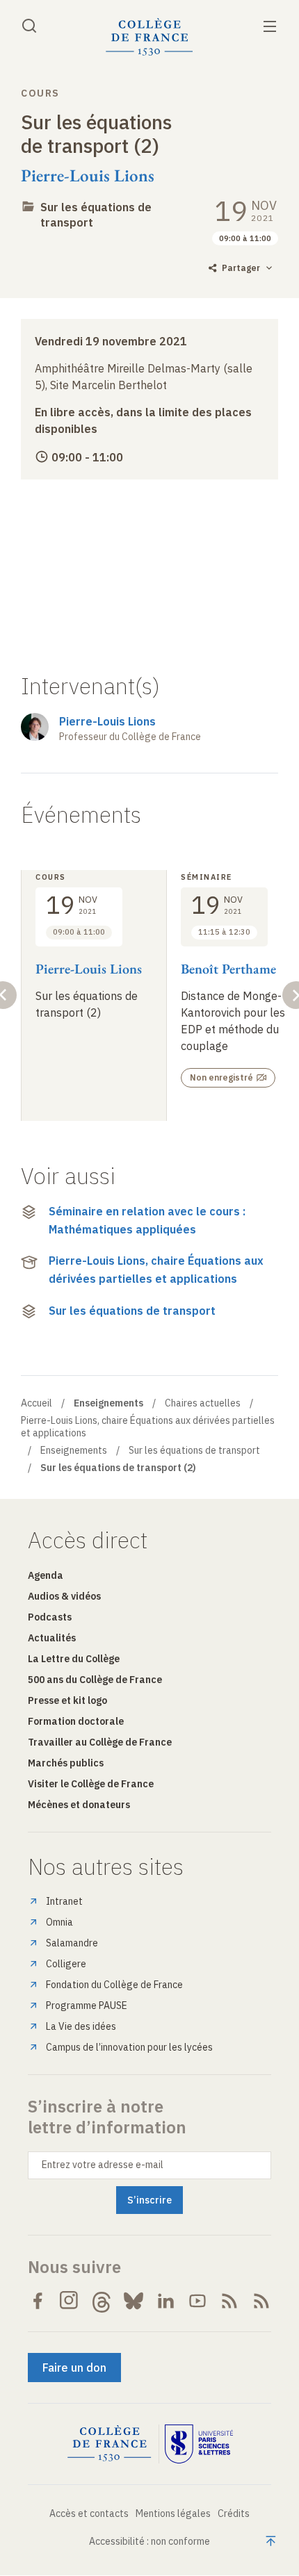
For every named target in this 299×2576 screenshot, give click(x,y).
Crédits (234, 2513)
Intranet (64, 1901)
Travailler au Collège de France (100, 1742)
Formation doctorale (76, 1721)
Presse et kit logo (67, 1700)
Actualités (52, 1638)
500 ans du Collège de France (95, 1680)
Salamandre (72, 1943)
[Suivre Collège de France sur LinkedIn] (165, 2301)
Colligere (66, 1964)
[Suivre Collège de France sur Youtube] (197, 2301)
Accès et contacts (89, 2513)
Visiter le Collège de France (91, 1784)
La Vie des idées (81, 2026)
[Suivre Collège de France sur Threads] (102, 2301)
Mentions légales (173, 2513)
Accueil (37, 1403)
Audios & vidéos (64, 1596)
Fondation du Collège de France (114, 1985)
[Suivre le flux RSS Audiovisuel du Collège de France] (261, 2301)
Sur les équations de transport (132, 1311)
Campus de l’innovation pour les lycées (129, 2047)
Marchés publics (66, 1763)
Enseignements (74, 1450)
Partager (241, 268)
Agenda (46, 1575)
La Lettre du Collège (74, 1659)
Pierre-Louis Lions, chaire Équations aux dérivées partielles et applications (156, 1270)
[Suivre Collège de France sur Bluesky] (134, 2301)
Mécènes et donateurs (79, 1805)
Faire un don (74, 2368)
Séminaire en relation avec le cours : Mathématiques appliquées (147, 1220)
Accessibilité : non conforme (149, 2541)
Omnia (59, 1922)
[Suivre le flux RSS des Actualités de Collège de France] (229, 2301)
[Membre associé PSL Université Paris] (199, 2444)
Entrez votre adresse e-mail (103, 2165)
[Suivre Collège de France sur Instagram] (70, 2301)
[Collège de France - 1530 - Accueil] (149, 37)
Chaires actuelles (203, 1403)
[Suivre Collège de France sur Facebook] (38, 2301)
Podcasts (50, 1617)
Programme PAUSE (87, 2005)
